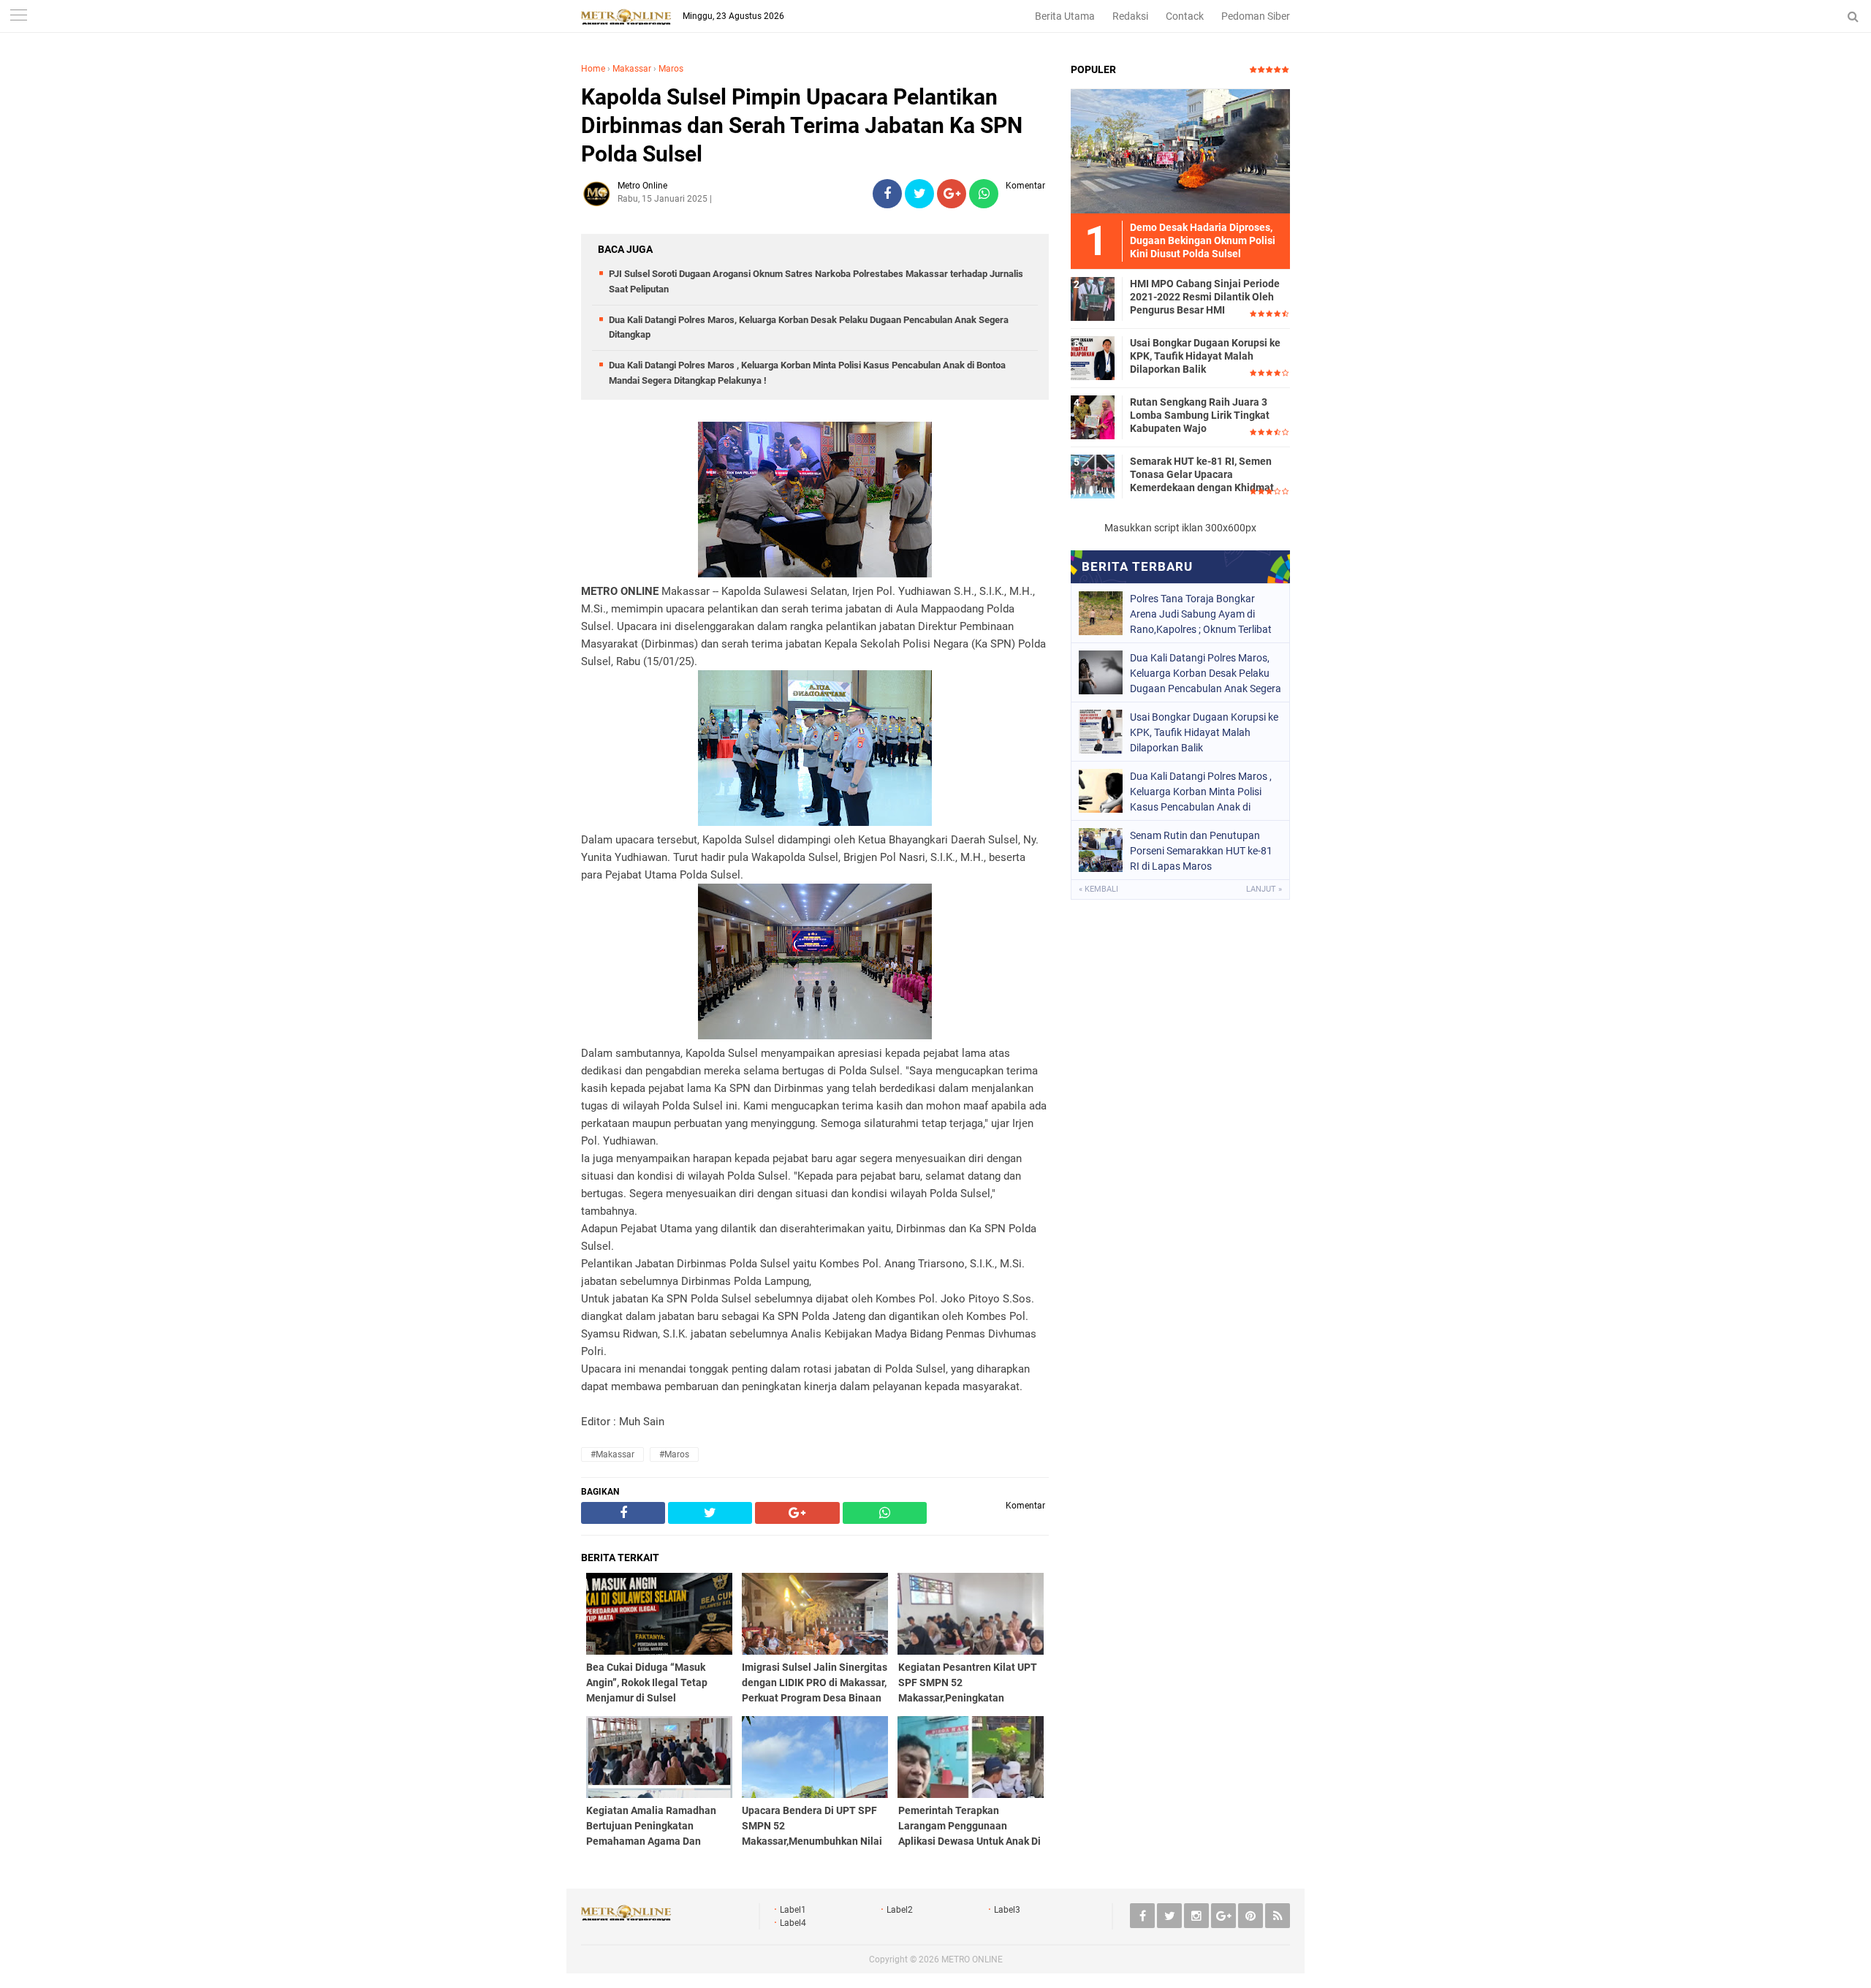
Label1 (793, 1910)
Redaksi (1130, 16)
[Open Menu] (18, 16)
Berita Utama (1065, 16)
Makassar (632, 69)
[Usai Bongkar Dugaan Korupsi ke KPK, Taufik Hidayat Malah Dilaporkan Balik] (1093, 357)
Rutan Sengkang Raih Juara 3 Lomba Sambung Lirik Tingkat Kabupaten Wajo (1200, 415)
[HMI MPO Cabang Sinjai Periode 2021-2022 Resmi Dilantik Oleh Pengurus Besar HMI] (1093, 298)
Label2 (900, 1910)
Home (593, 69)
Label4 (793, 1923)
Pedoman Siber (1256, 16)
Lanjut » (1264, 889)
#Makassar (612, 1454)
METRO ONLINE (972, 1959)
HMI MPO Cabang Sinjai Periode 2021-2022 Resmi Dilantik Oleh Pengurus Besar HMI (1205, 297)
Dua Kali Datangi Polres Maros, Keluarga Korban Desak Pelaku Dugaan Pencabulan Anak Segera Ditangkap (1206, 673)
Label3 (1007, 1910)
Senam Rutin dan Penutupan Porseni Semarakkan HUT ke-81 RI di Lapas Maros (1201, 851)
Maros (671, 69)
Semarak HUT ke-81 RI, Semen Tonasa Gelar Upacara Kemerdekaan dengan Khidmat (1202, 474)
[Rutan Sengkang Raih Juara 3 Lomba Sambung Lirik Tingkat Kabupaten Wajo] (1093, 417)
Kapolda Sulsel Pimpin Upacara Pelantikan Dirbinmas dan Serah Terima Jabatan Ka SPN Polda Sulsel (802, 125)
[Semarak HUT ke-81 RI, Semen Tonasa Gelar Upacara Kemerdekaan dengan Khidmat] (1093, 476)
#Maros (674, 1454)
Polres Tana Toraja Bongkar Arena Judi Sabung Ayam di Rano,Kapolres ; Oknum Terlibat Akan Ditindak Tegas (1201, 614)
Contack (1185, 16)
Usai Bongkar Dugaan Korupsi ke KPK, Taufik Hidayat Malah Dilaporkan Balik (1205, 356)
